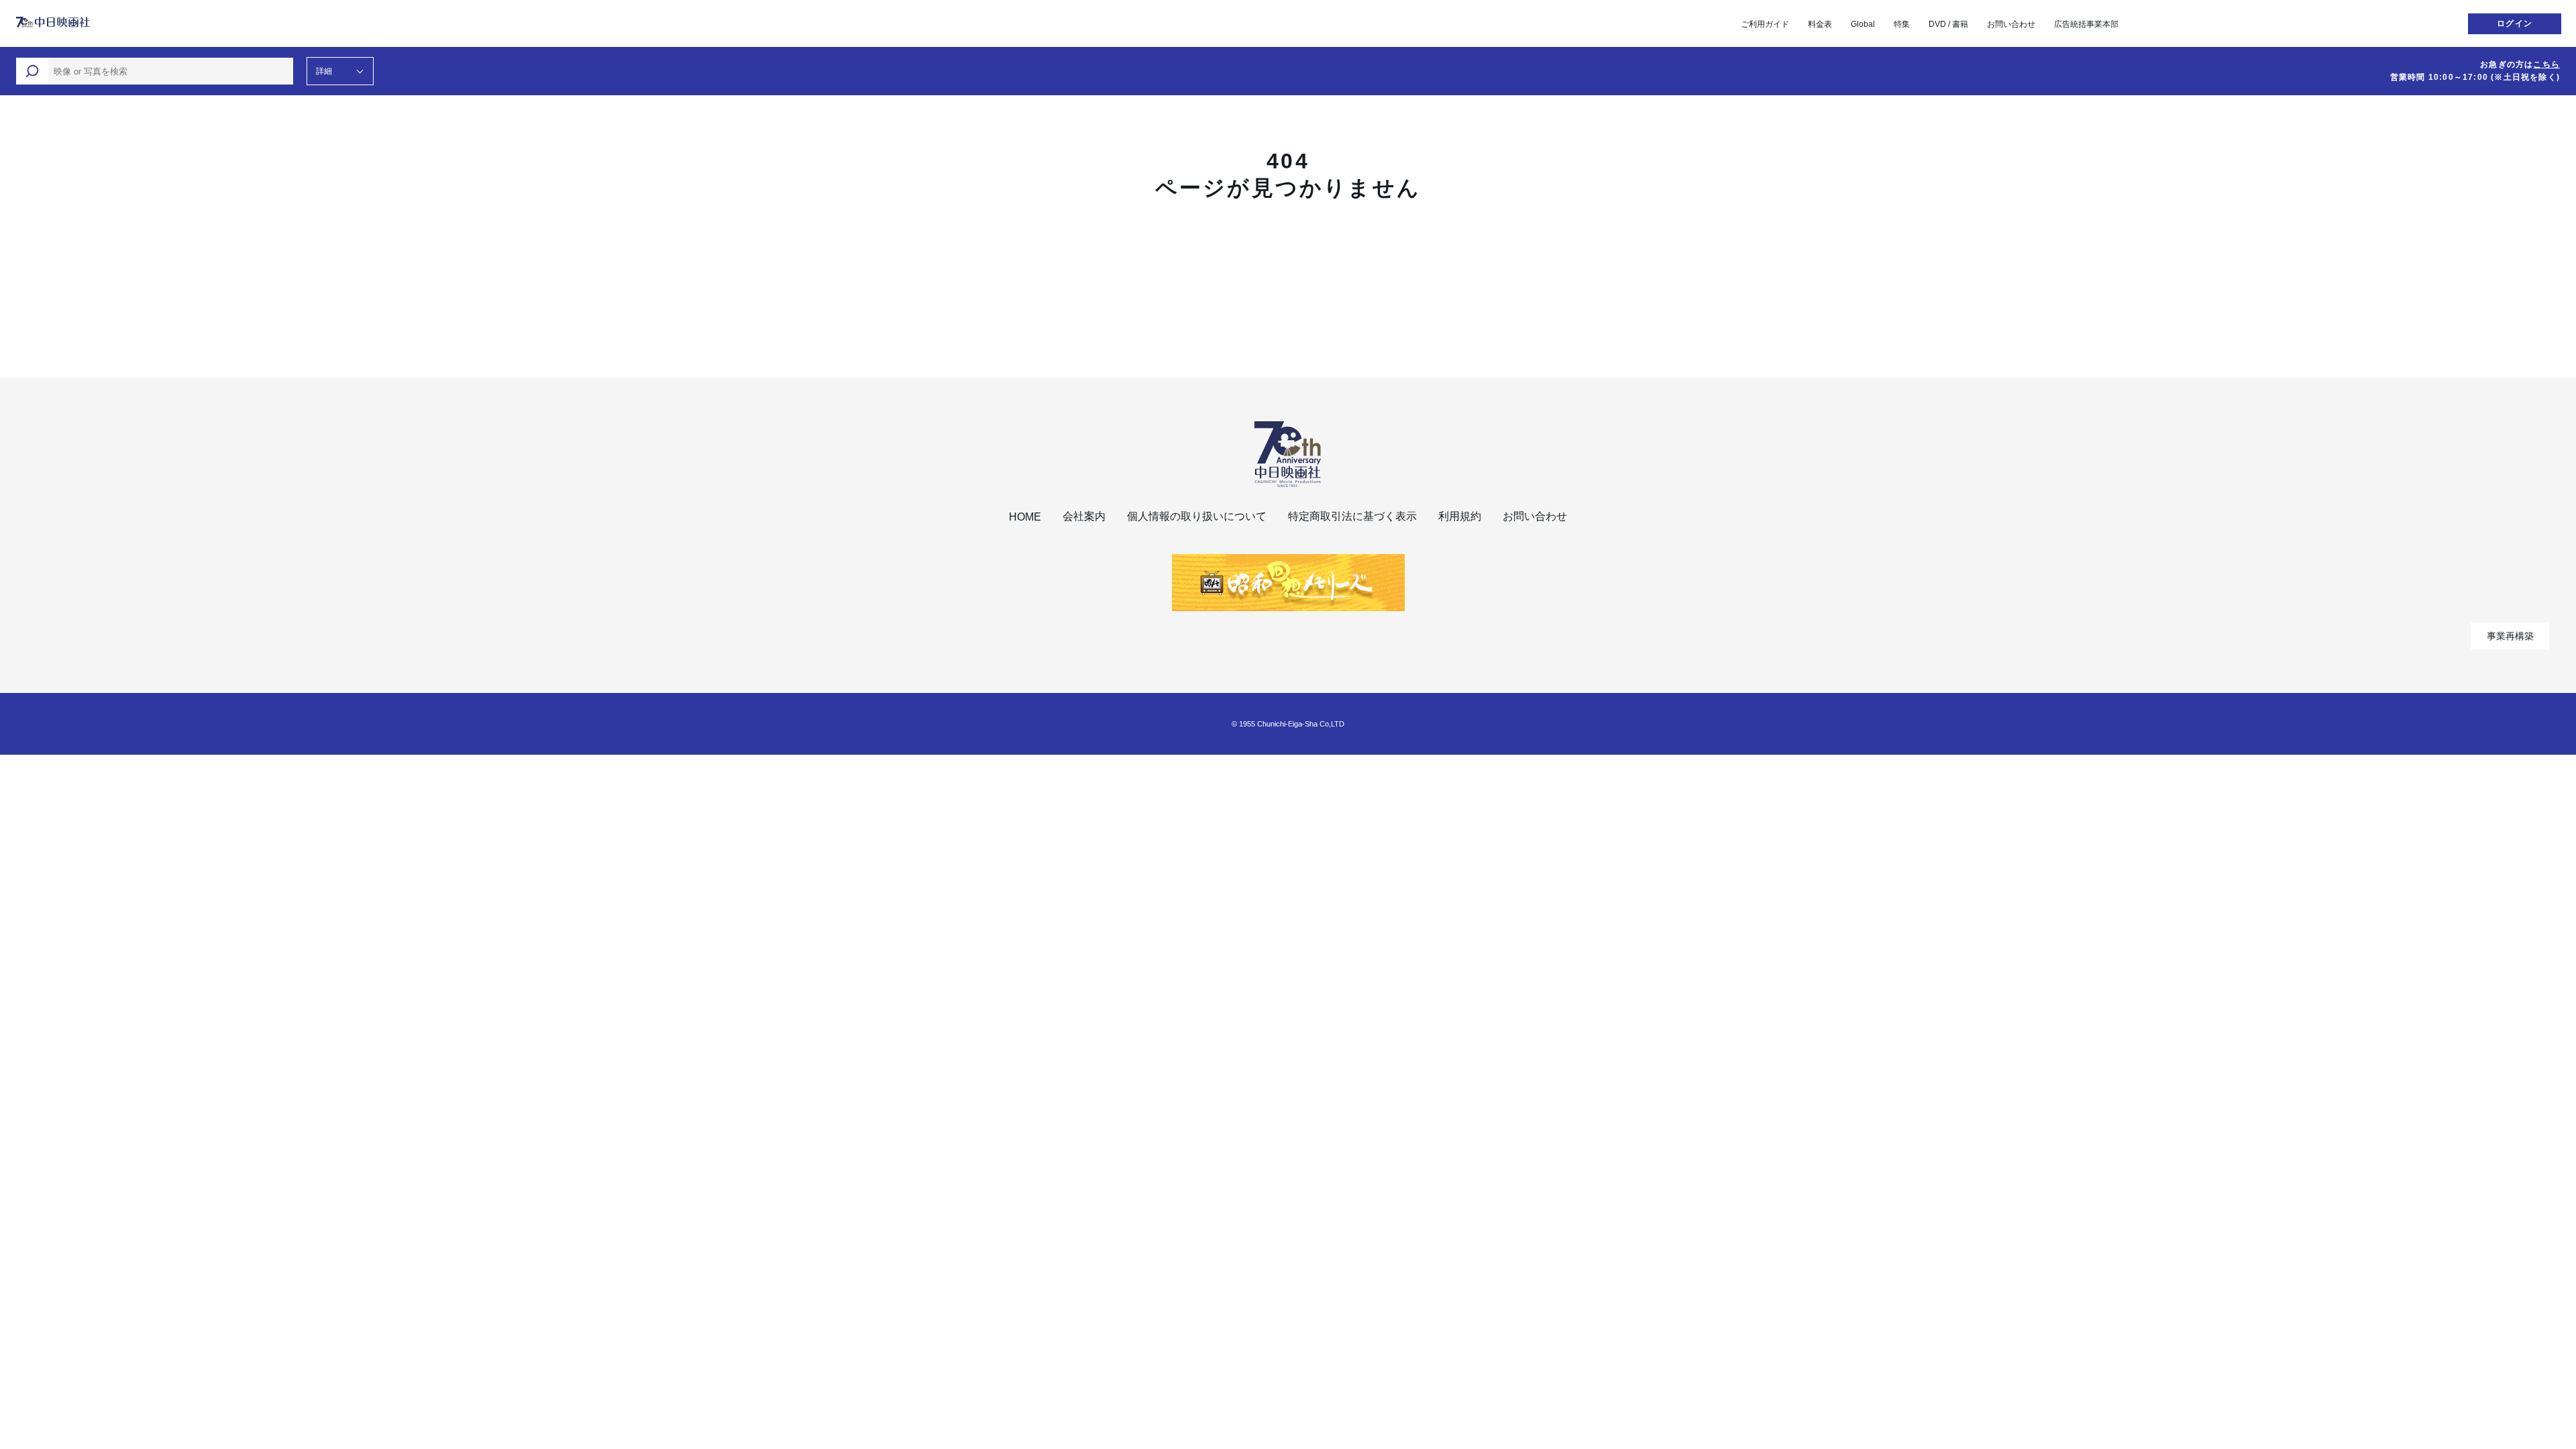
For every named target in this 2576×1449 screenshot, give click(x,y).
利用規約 (1460, 516)
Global (1863, 24)
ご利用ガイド (1765, 24)
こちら (2546, 64)
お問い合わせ (2011, 24)
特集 (1902, 24)
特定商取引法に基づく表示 (1352, 516)
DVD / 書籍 (1948, 24)
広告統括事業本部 (2086, 24)
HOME (1025, 517)
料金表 (1820, 24)
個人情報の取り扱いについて (1197, 516)
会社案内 (1084, 516)
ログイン (2515, 23)
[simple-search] (32, 71)
